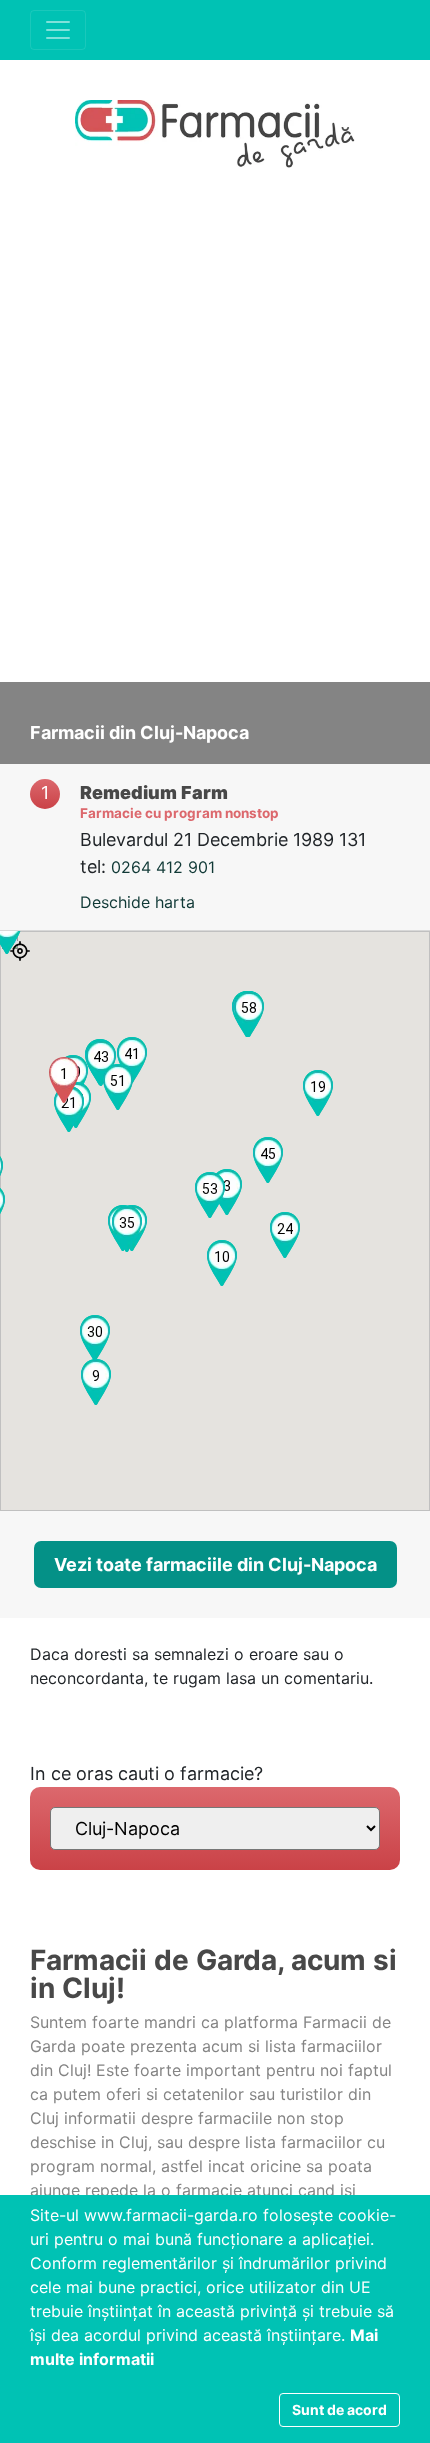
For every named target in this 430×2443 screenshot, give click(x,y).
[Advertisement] (215, 437)
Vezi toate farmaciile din (215, 1564)
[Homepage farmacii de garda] (215, 136)
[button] (64, 1080)
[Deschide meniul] (58, 30)
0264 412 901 (163, 867)
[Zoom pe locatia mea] (20, 951)
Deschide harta (137, 902)
